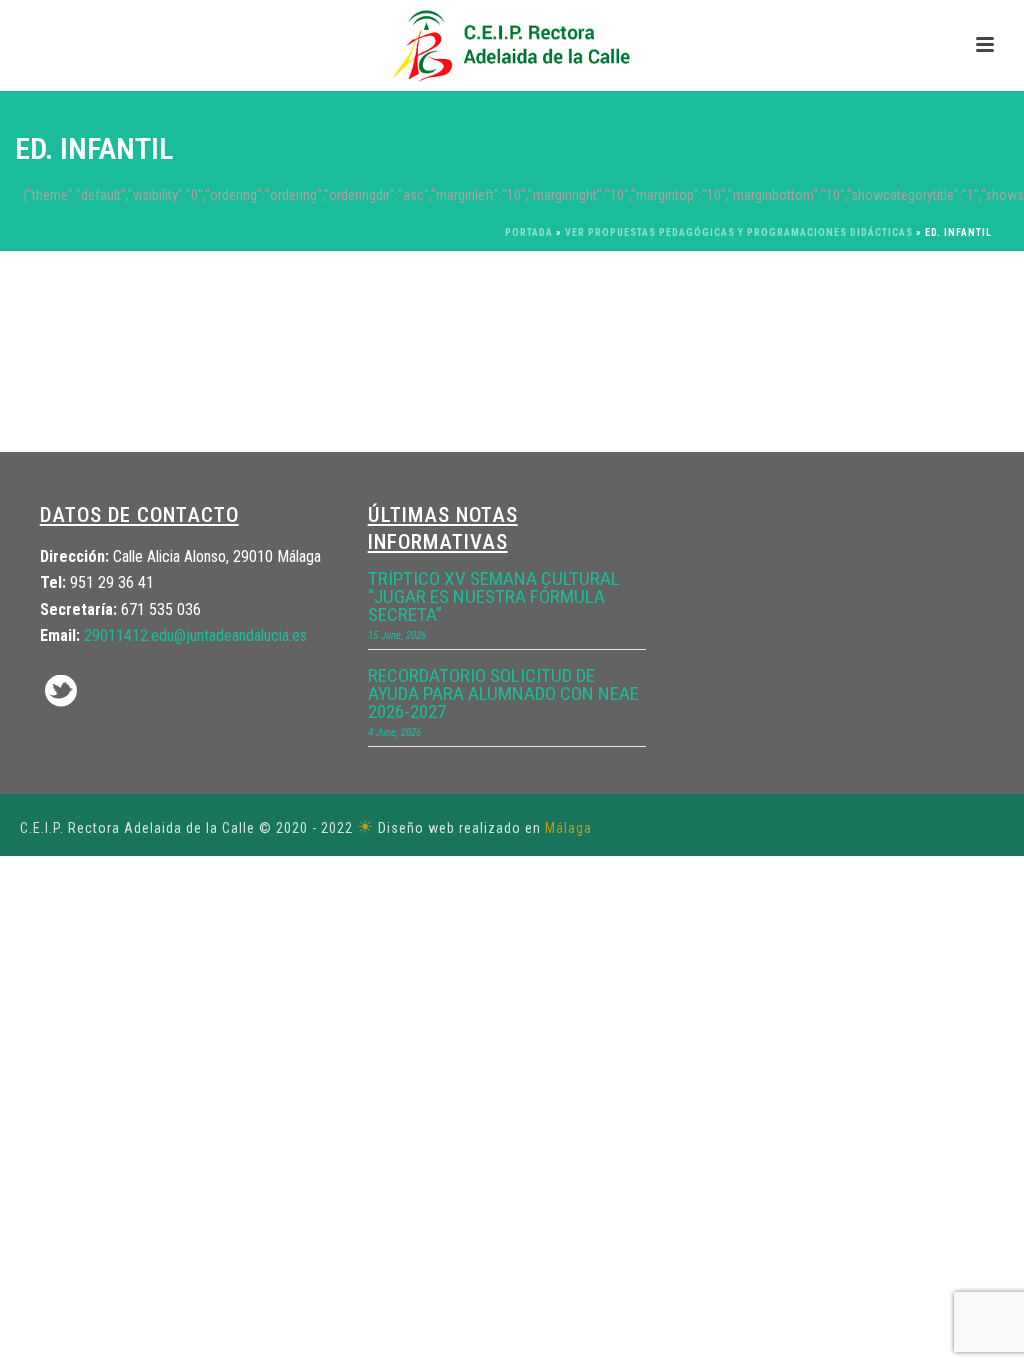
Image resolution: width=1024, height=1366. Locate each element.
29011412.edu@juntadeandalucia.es (195, 635)
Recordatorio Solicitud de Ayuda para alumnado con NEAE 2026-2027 (503, 694)
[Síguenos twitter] (61, 692)
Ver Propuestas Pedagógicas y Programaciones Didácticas (739, 232)
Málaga (568, 828)
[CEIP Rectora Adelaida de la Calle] (512, 45)
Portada (529, 232)
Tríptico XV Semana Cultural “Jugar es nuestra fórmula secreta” (494, 597)
